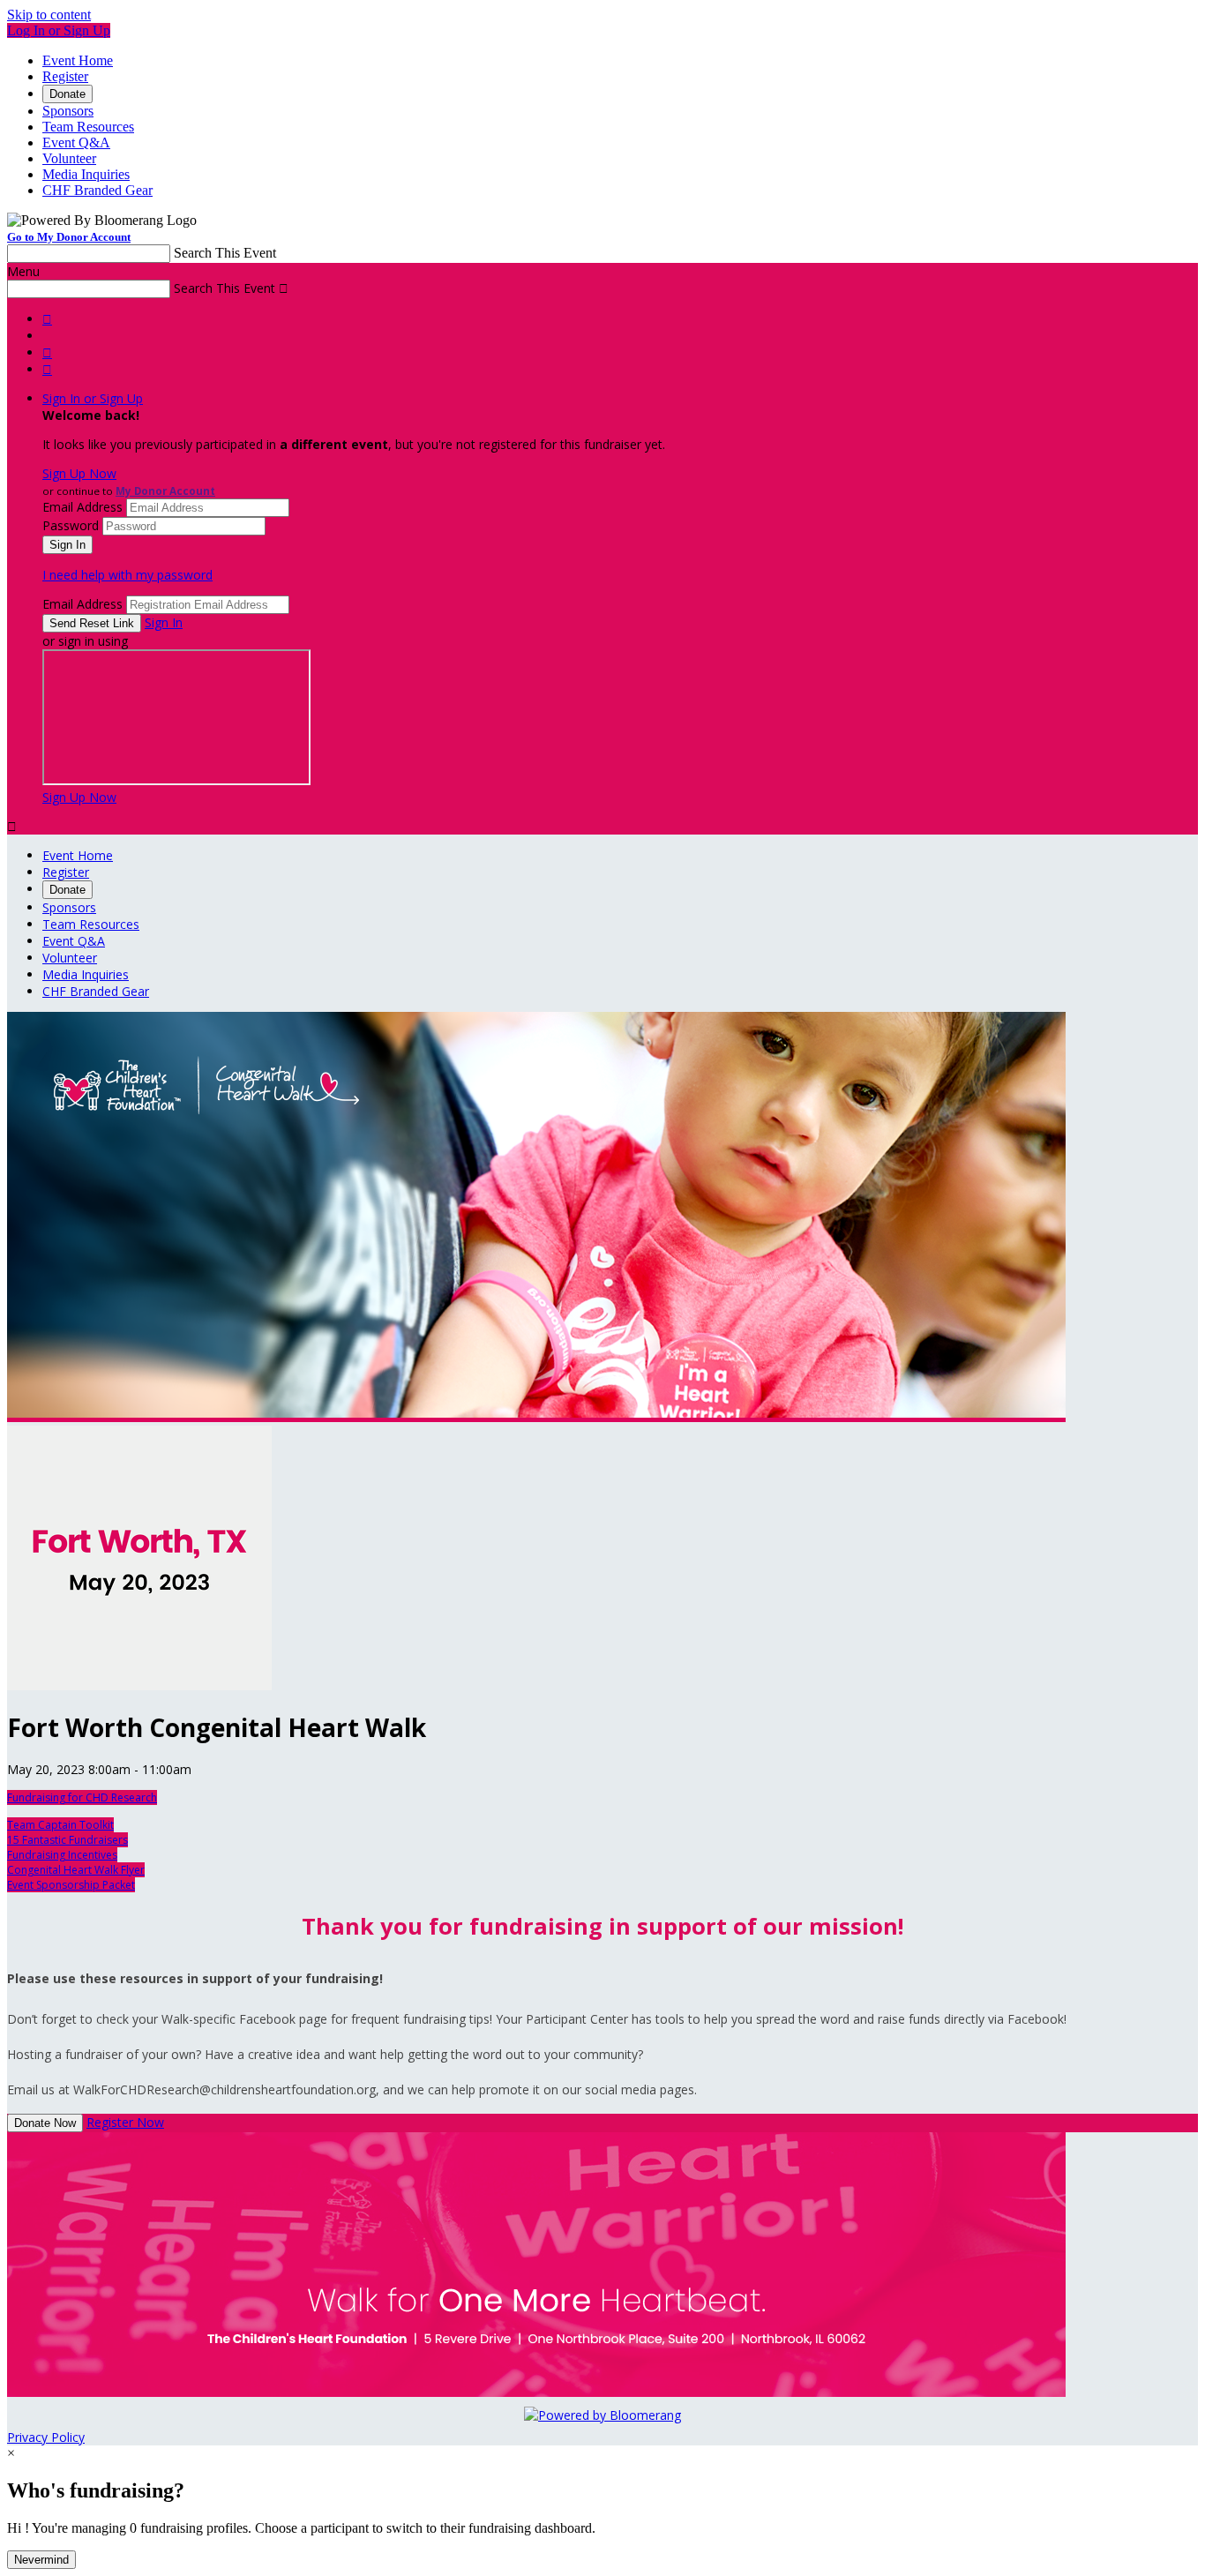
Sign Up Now (79, 473)
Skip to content (49, 15)
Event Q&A (76, 142)
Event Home (78, 60)
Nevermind (41, 2560)
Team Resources (88, 127)
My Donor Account (165, 491)
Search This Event (225, 253)
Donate (67, 94)
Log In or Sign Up (59, 30)
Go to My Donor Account (69, 237)
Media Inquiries (86, 174)
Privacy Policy (46, 2437)
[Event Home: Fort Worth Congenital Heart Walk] (139, 1685)
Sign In (164, 622)
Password (71, 525)
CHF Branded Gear (97, 190)
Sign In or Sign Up (93, 398)
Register (65, 76)
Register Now (125, 2122)
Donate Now (45, 2123)
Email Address (82, 507)
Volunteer (69, 158)
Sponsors (68, 111)
